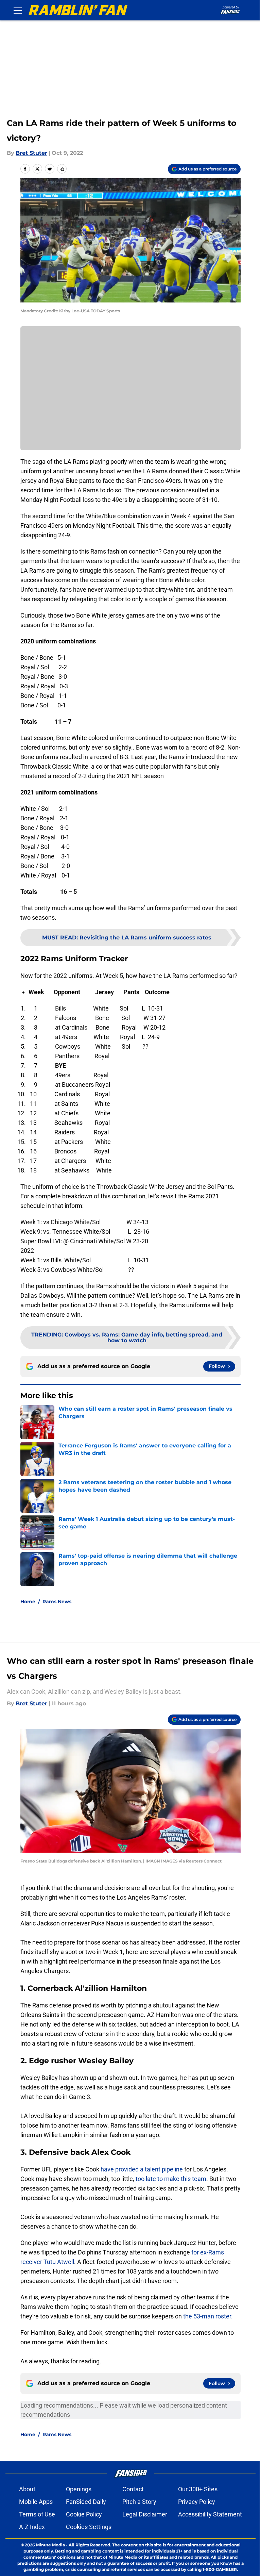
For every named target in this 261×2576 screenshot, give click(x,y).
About (27, 2489)
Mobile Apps (36, 2502)
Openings (79, 2489)
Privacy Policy (197, 2502)
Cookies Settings (89, 2527)
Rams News (57, 1602)
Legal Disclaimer (145, 2514)
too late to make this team (170, 2179)
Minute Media (50, 2545)
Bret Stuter (31, 153)
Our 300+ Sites (198, 2489)
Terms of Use (37, 2514)
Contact (133, 2489)
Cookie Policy (84, 2514)
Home (28, 1602)
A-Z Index (32, 2527)
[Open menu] (18, 10)
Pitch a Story (139, 2502)
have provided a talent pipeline (142, 2169)
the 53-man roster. (208, 2316)
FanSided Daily (86, 2502)
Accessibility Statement (210, 2514)
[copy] (62, 169)
